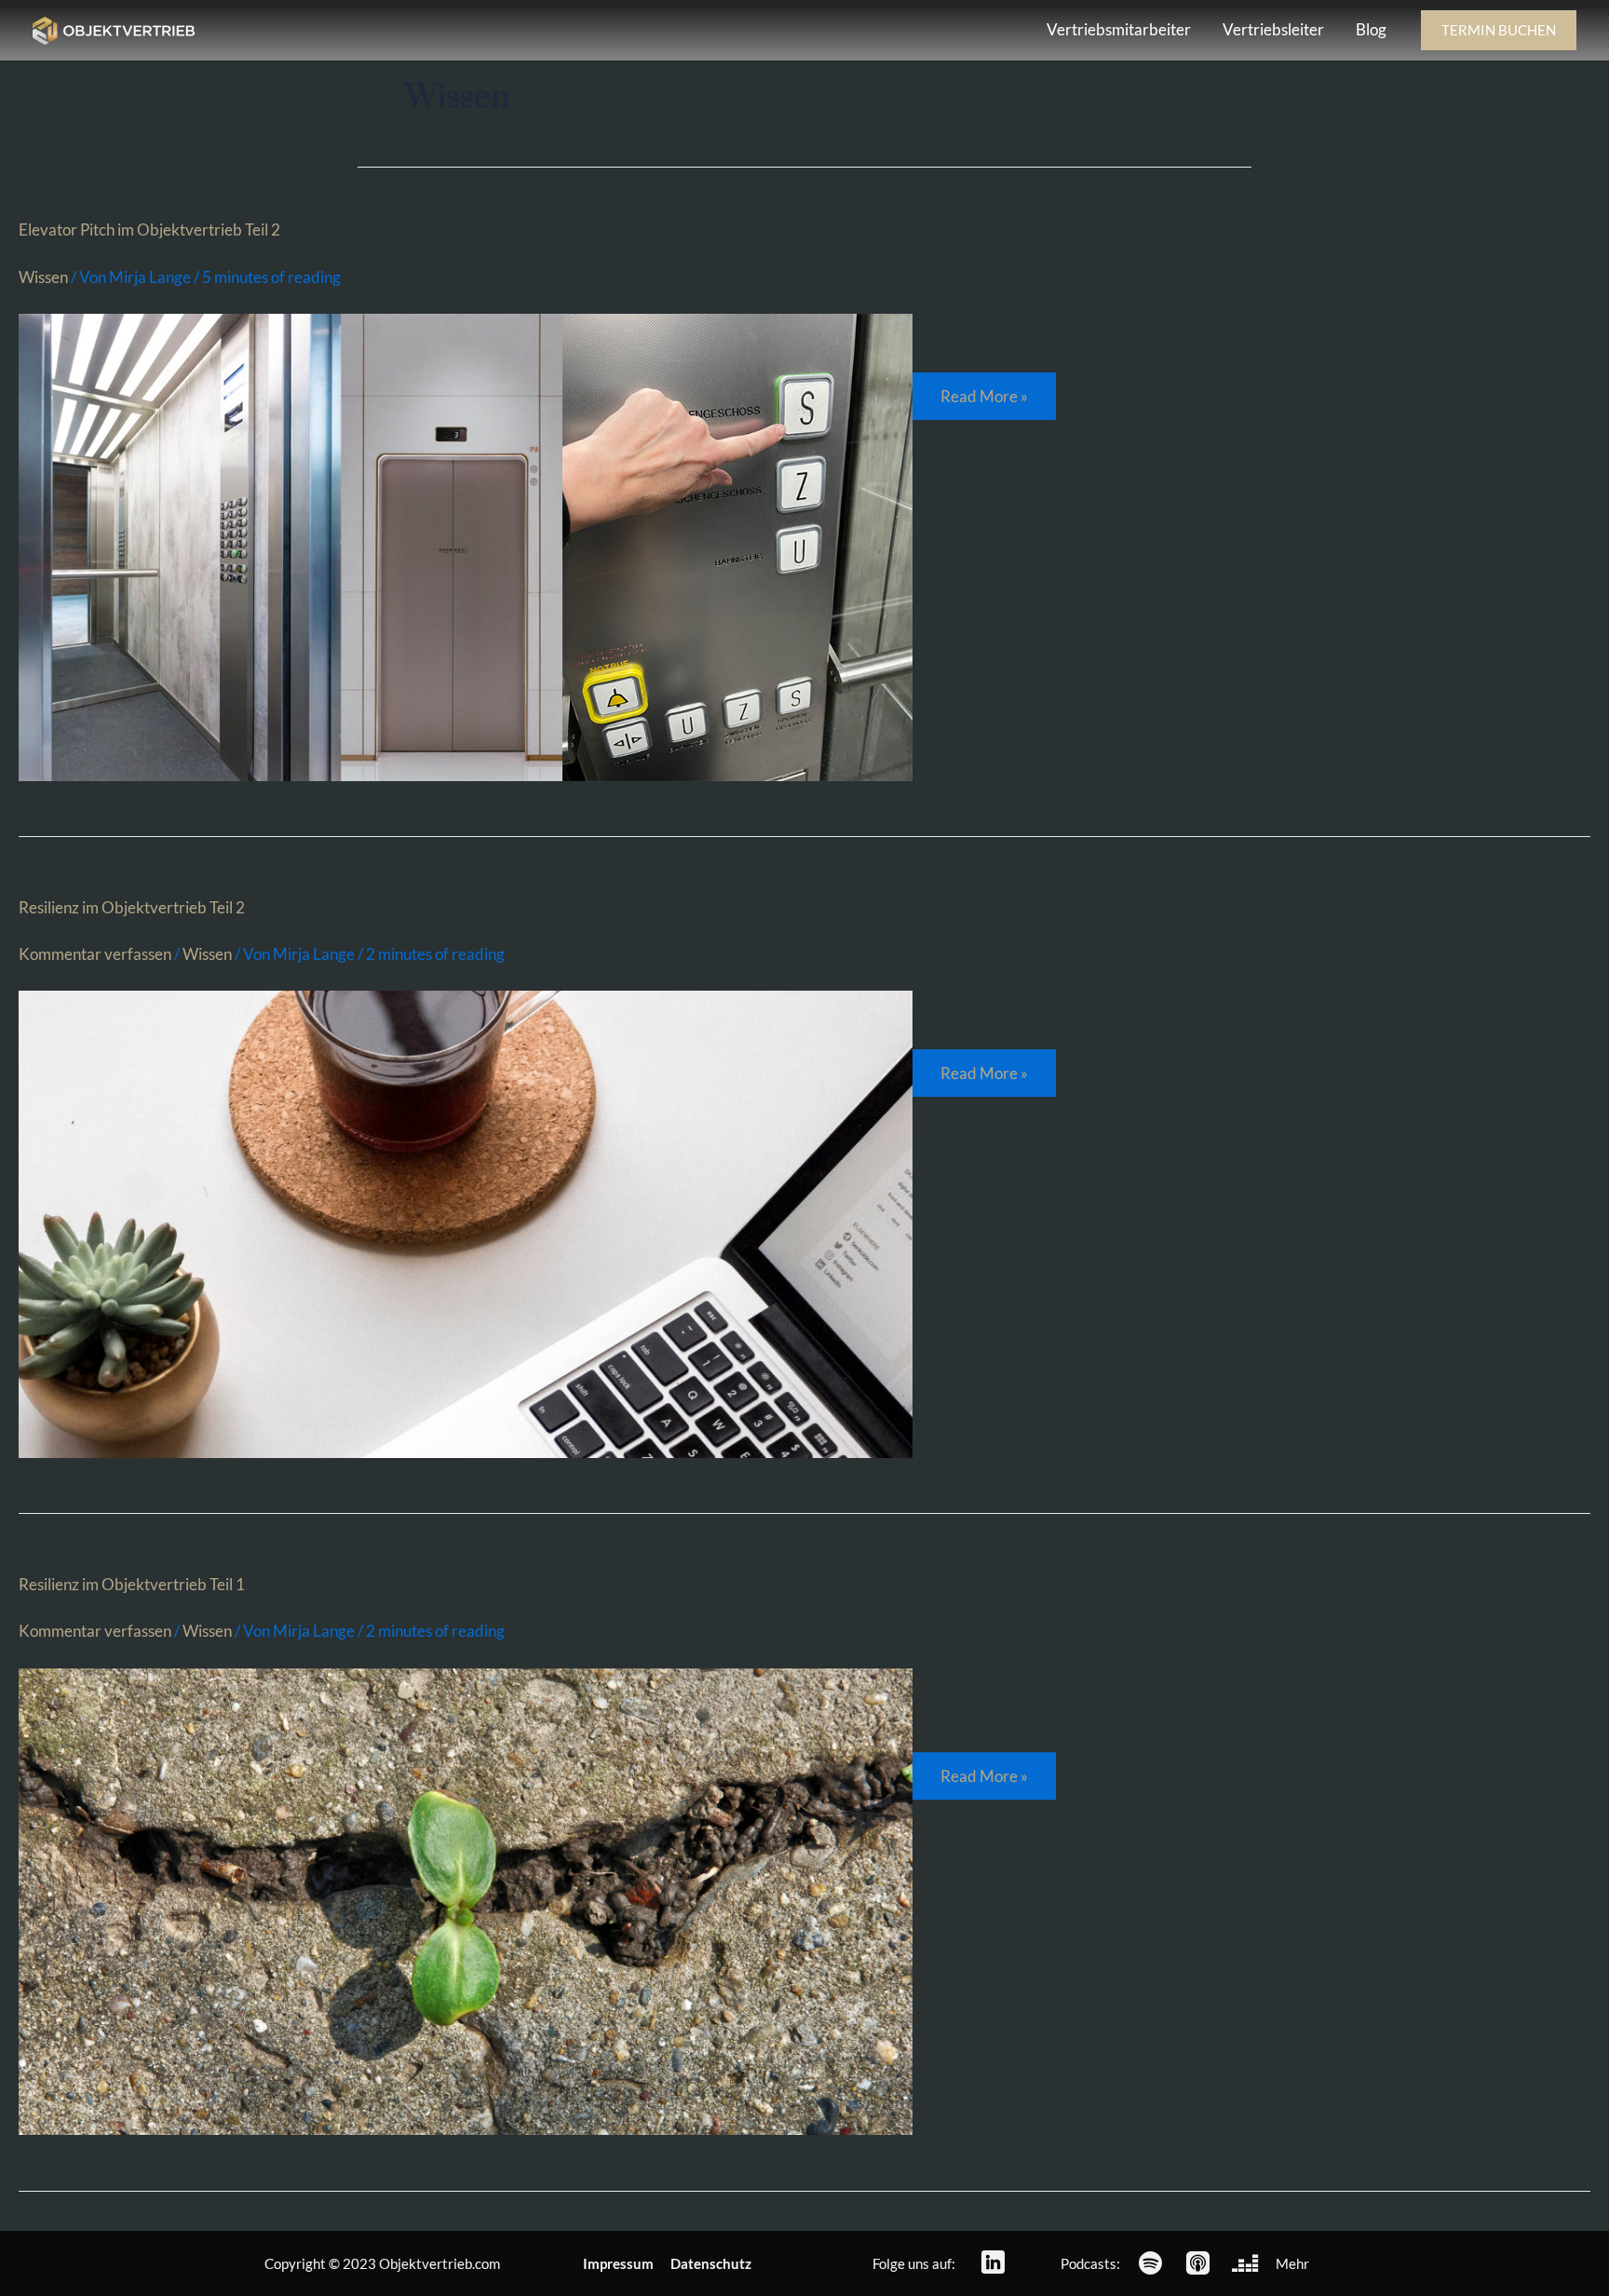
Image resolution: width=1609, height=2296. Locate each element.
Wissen (43, 277)
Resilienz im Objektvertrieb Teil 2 (132, 907)
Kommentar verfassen (95, 954)
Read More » (992, 389)
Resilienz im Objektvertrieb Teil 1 (132, 1584)
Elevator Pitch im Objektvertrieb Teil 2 (149, 230)
